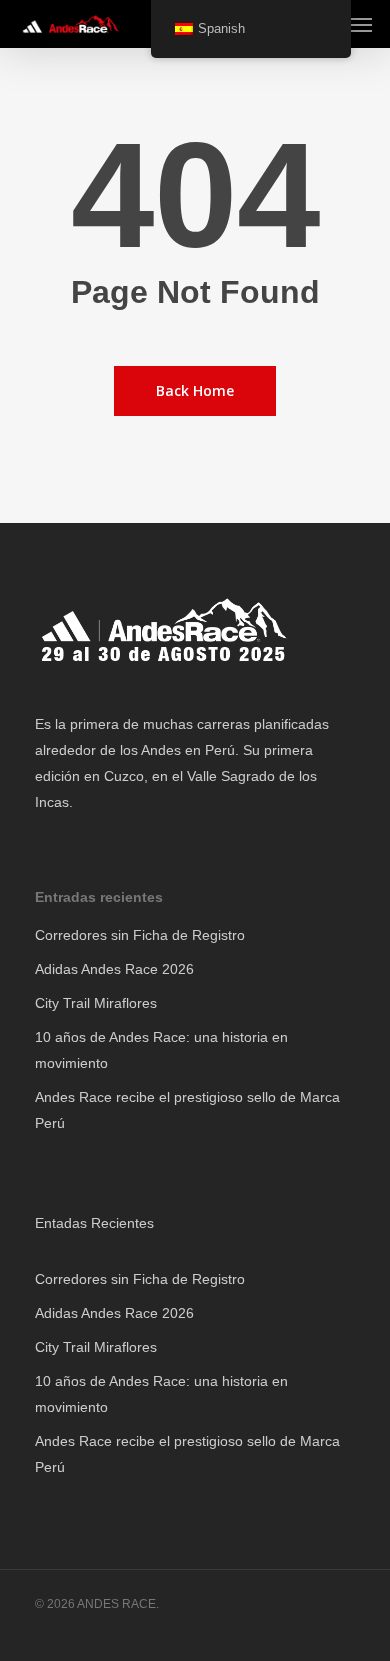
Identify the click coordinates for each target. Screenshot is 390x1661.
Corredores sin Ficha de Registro (140, 935)
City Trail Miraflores (96, 1003)
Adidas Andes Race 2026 (114, 969)
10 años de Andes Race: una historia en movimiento (161, 1050)
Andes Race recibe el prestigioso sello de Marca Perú (187, 1110)
